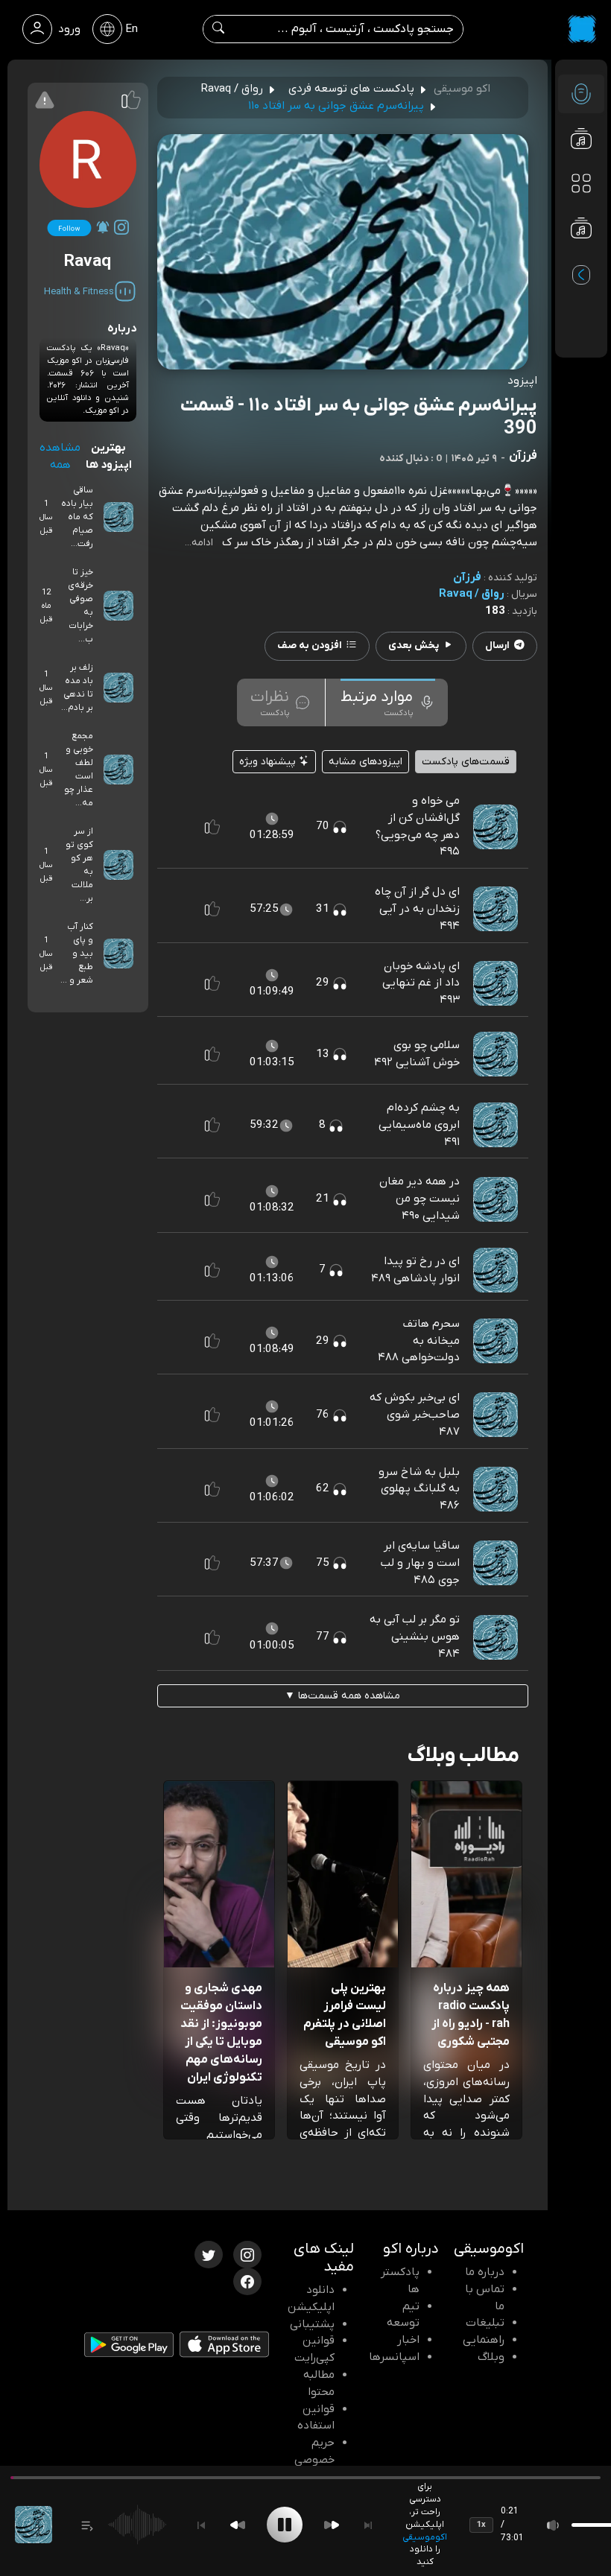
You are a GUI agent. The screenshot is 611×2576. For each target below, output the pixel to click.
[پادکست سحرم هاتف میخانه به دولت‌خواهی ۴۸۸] (496, 1340)
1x (481, 2525)
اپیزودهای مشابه (365, 762)
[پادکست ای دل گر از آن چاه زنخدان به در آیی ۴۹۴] (496, 909)
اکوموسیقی (425, 2537)
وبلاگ (491, 2357)
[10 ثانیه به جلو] (332, 2525)
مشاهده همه (60, 456)
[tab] (388, 702)
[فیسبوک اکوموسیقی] (247, 2280)
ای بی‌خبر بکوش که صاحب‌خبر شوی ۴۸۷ (415, 1415)
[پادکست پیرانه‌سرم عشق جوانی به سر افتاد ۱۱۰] (34, 2525)
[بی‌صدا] (554, 2525)
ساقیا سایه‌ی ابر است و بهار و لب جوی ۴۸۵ (420, 1563)
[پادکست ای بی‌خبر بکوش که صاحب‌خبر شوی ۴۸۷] (496, 1415)
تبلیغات (485, 2323)
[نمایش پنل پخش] (87, 2525)
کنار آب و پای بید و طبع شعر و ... (77, 954)
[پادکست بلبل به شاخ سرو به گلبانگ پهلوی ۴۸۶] (496, 1488)
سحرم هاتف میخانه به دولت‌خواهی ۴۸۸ (419, 1341)
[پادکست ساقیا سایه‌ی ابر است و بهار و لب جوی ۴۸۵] (496, 1562)
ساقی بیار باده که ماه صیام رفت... (77, 517)
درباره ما (485, 2272)
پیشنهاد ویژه (269, 762)
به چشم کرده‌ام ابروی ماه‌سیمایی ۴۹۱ (419, 1125)
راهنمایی (484, 2340)
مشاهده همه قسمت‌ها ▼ (342, 1696)
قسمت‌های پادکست (466, 762)
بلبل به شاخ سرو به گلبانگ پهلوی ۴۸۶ (419, 1489)
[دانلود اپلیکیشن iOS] (224, 2347)
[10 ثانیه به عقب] (238, 2525)
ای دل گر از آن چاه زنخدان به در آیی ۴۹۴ (417, 909)
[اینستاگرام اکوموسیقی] (247, 2253)
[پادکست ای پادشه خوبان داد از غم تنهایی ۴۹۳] (496, 983)
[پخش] (285, 2525)
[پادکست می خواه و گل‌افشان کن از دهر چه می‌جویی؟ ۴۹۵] (496, 826)
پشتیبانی (312, 2324)
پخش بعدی (414, 645)
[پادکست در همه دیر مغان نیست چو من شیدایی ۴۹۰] (496, 1199)
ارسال (497, 645)
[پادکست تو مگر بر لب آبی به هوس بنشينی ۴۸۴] (496, 1637)
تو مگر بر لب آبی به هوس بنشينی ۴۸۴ (415, 1637)
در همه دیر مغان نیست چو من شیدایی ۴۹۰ (420, 1199)
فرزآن (467, 577)
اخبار (408, 2340)
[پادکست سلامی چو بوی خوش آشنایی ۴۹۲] (496, 1053)
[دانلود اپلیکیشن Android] (129, 2348)
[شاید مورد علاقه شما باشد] (581, 258)
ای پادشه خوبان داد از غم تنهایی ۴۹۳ (421, 983)
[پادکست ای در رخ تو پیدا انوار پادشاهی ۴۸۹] (496, 1269)
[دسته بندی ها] (581, 183)
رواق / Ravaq (472, 594)
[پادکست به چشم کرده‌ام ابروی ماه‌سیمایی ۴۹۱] (496, 1124)
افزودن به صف (310, 645)
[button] (212, 827)
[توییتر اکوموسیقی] (209, 2253)
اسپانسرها (394, 2357)
